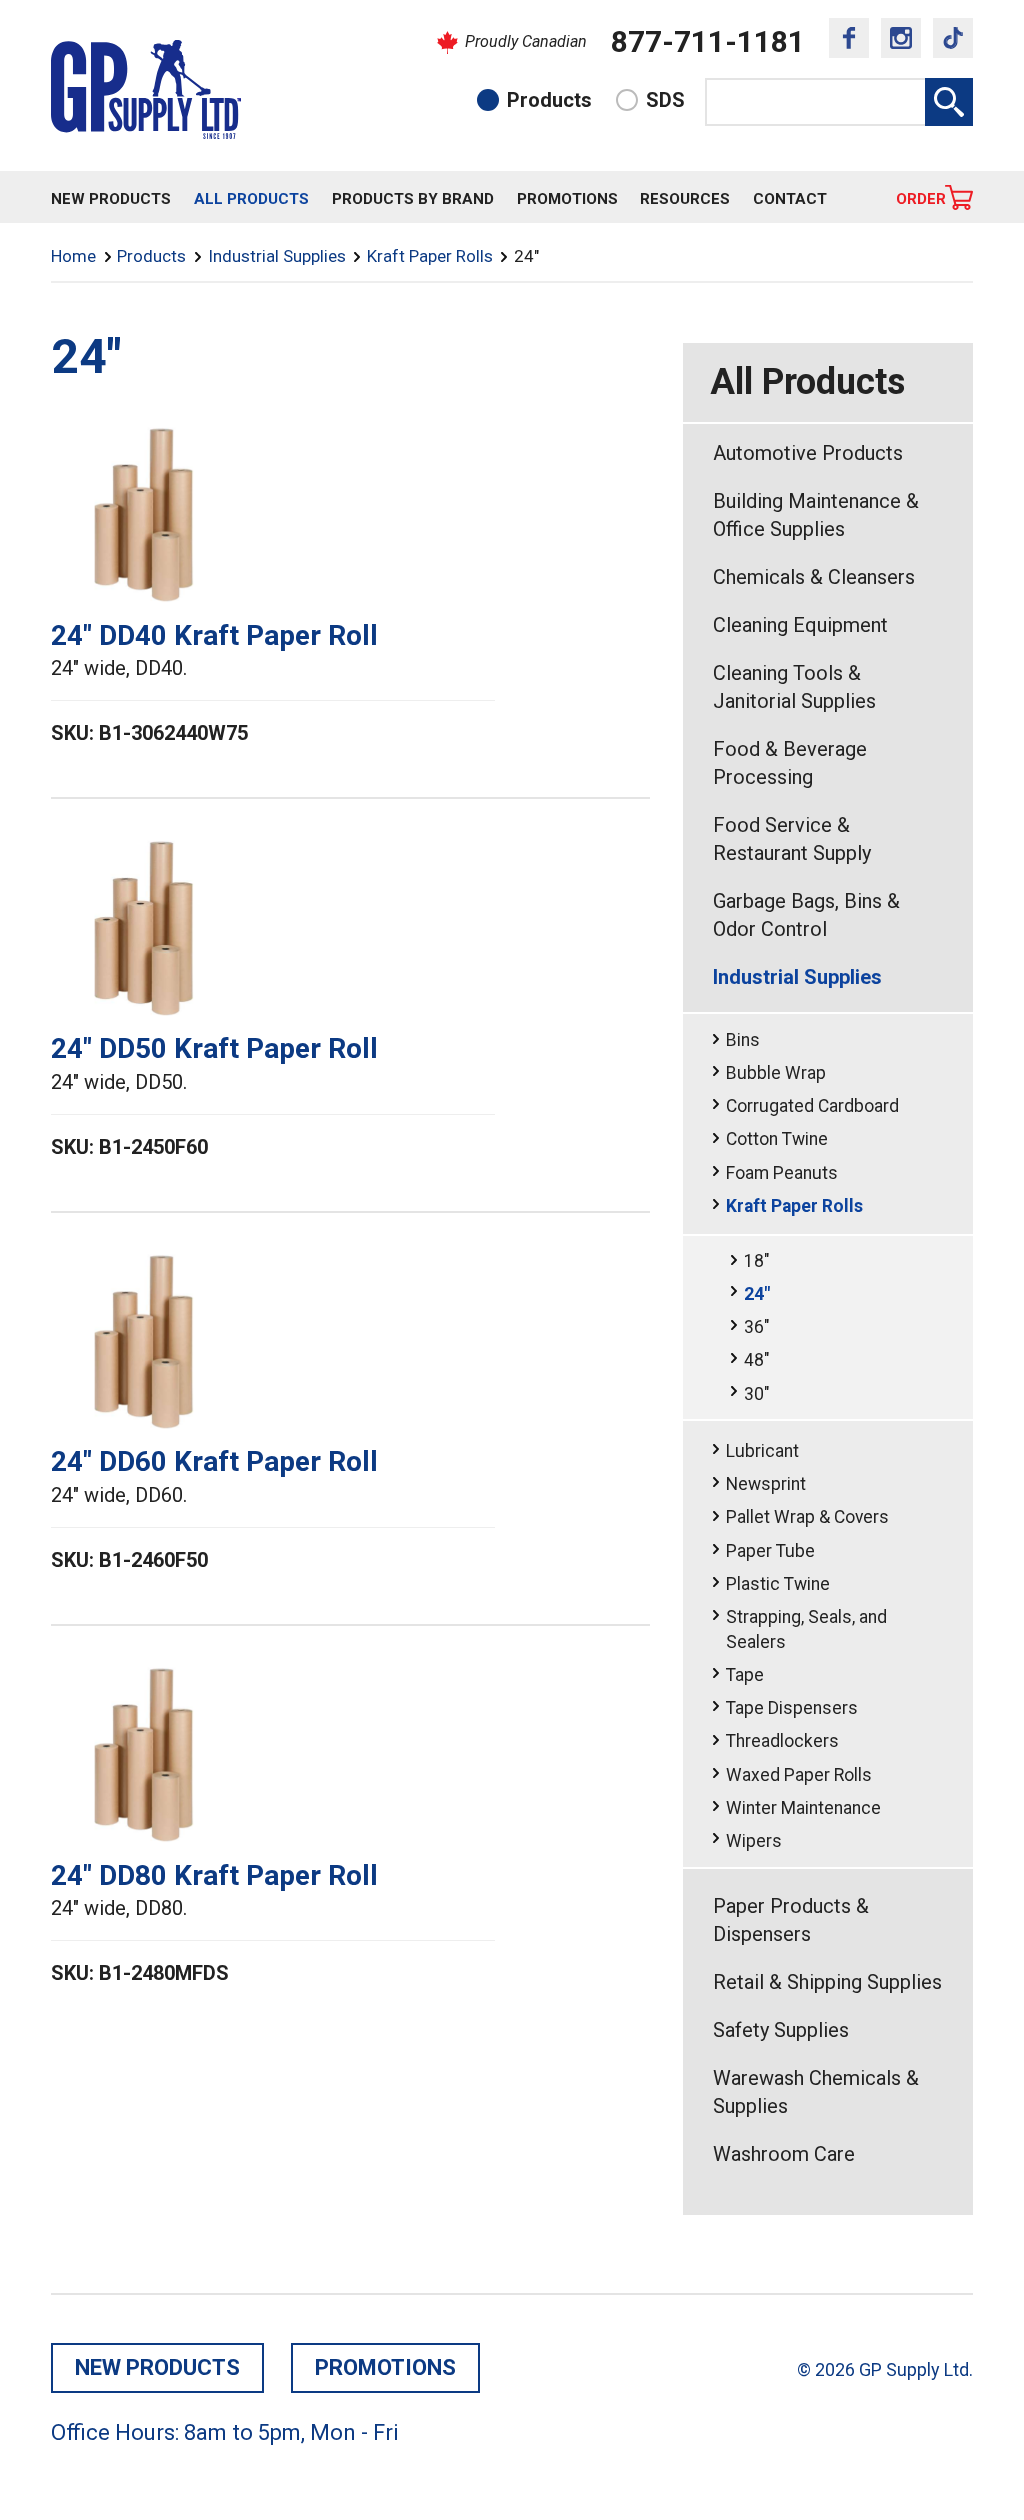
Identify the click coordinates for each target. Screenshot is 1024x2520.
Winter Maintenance (803, 1808)
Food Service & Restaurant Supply (792, 839)
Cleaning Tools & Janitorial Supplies (794, 687)
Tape (745, 1675)
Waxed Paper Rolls (799, 1775)
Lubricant (762, 1451)
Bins (743, 1040)
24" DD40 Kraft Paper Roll (214, 635)
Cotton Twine (777, 1139)
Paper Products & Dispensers (791, 1920)
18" (757, 1261)
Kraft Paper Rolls (430, 256)
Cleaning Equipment (800, 625)
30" (757, 1394)
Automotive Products (808, 453)
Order (921, 199)
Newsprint (766, 1484)
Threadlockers (782, 1741)
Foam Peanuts (782, 1173)
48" (757, 1360)
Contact (790, 199)
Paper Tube (770, 1551)
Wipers (754, 1841)
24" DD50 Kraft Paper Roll (214, 1048)
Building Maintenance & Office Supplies (816, 515)
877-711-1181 (708, 41)
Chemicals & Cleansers (814, 577)
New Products (111, 199)
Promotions (567, 199)
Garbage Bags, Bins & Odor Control (806, 915)
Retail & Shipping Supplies (827, 1982)
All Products (251, 199)
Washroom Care (784, 2154)
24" (757, 1294)
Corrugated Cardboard (812, 1106)
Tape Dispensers (792, 1708)
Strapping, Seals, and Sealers (806, 1629)
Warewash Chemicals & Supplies (816, 2092)
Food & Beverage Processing (790, 763)
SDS (665, 100)
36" (757, 1327)
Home (73, 256)
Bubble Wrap (776, 1073)
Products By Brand (413, 199)
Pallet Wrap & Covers (807, 1517)
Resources (685, 199)
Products (549, 100)
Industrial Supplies (277, 256)
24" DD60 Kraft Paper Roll (214, 1461)
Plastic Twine (778, 1584)
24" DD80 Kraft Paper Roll (214, 1875)
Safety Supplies (781, 2030)
